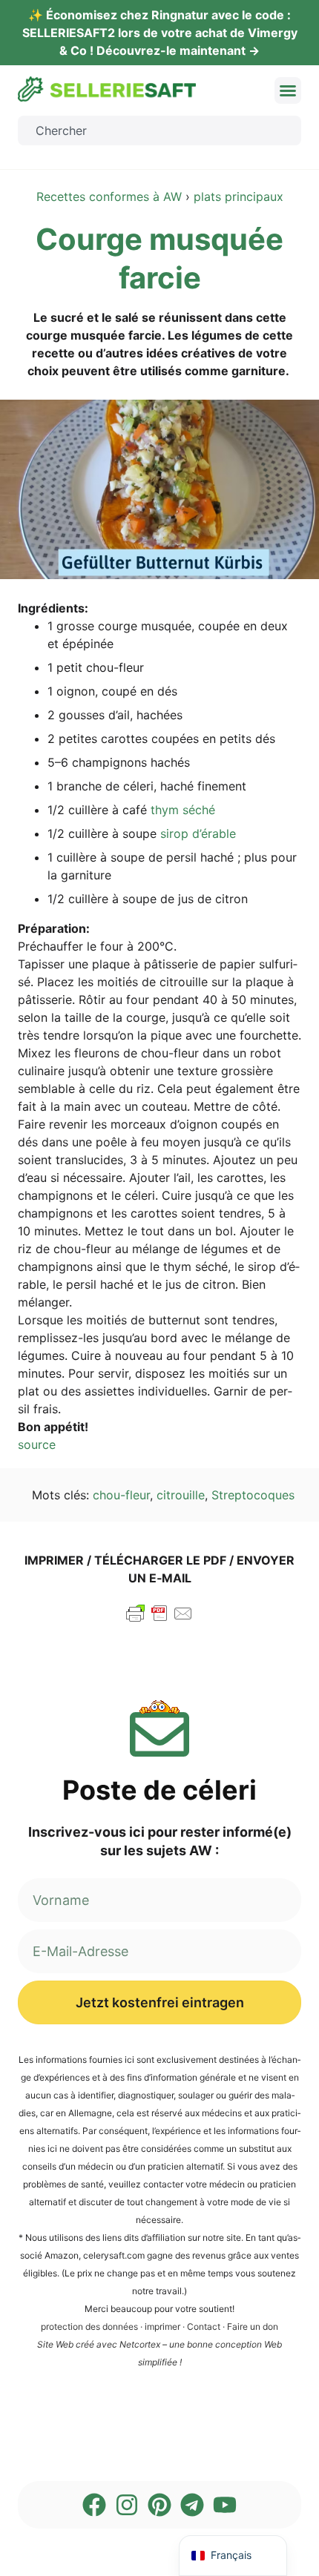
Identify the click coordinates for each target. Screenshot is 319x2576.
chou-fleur (121, 1495)
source (37, 1444)
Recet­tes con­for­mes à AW (109, 196)
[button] (288, 90)
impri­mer (162, 2326)
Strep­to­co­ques (253, 1495)
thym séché (183, 810)
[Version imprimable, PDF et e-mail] (159, 1620)
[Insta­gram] (127, 2505)
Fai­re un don (253, 2326)
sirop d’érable (196, 833)
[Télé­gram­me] (192, 2505)
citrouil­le (181, 1495)
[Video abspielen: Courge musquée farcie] (159, 489)
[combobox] (159, 131)
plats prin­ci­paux (239, 196)
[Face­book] (94, 2505)
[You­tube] (225, 2505)
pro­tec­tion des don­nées (89, 2326)
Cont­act (204, 2326)
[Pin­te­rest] (159, 2505)
